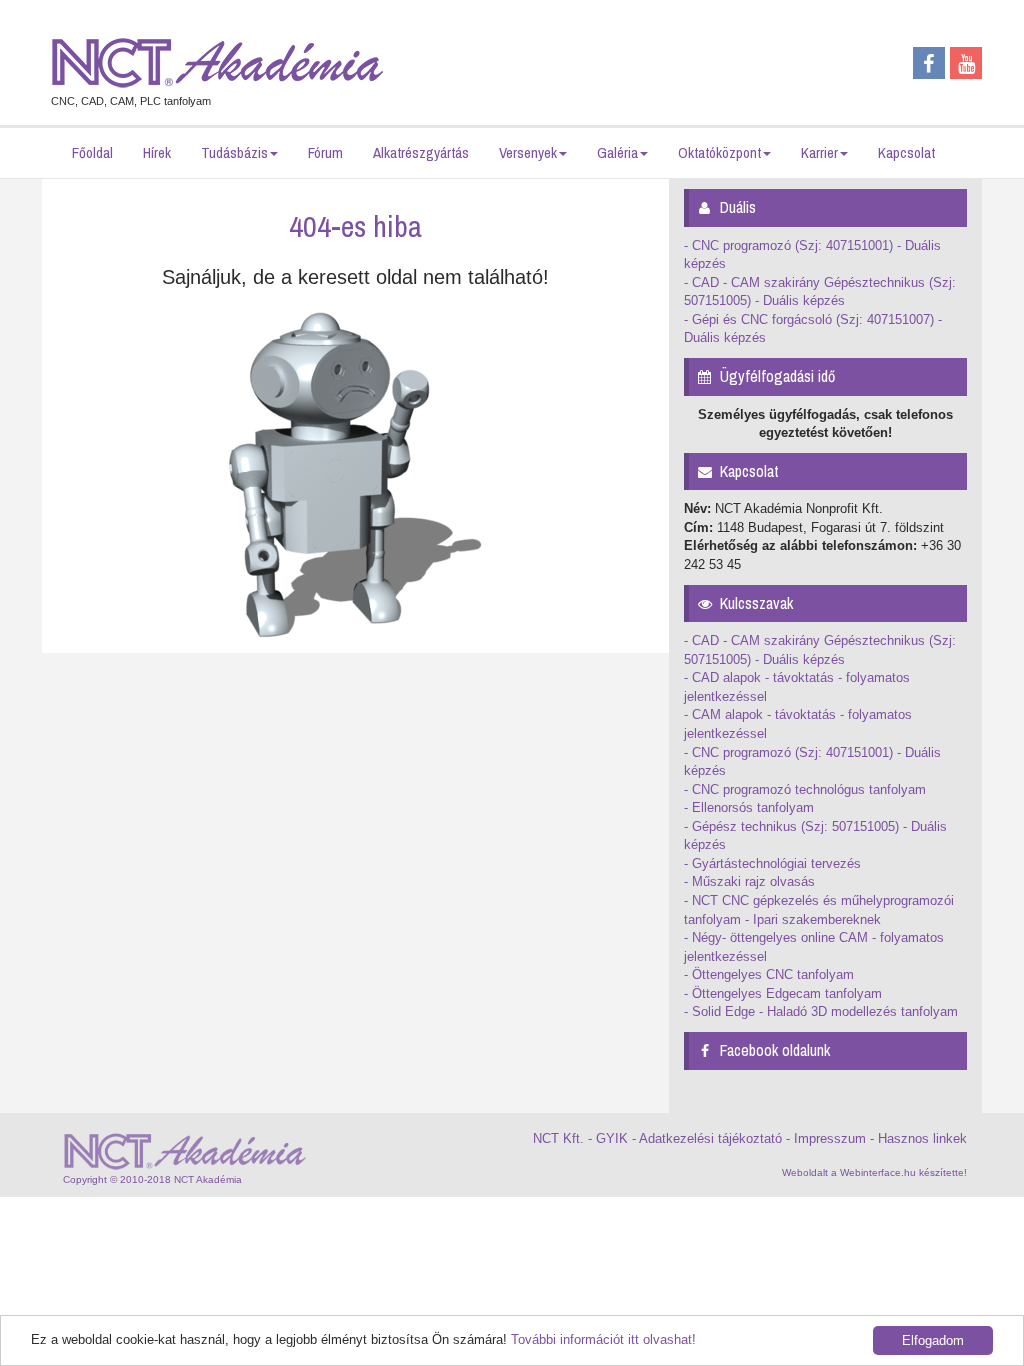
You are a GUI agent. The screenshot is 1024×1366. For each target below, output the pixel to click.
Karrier (819, 152)
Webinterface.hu (878, 1172)
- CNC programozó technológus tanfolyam (805, 789)
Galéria (617, 152)
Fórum (325, 152)
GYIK (612, 1138)
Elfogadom (933, 1340)
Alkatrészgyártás (421, 152)
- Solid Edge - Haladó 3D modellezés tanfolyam (821, 1011)
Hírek (157, 152)
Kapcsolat (906, 152)
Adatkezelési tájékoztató (710, 1138)
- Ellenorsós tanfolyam (749, 807)
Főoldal (92, 152)
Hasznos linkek (922, 1138)
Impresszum (830, 1138)
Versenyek (528, 152)
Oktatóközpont (719, 152)
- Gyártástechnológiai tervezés (772, 863)
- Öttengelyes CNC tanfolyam (769, 974)
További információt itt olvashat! (603, 1339)
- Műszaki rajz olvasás (749, 881)
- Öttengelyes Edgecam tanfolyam (783, 993)
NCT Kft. (558, 1138)
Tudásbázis (234, 152)
